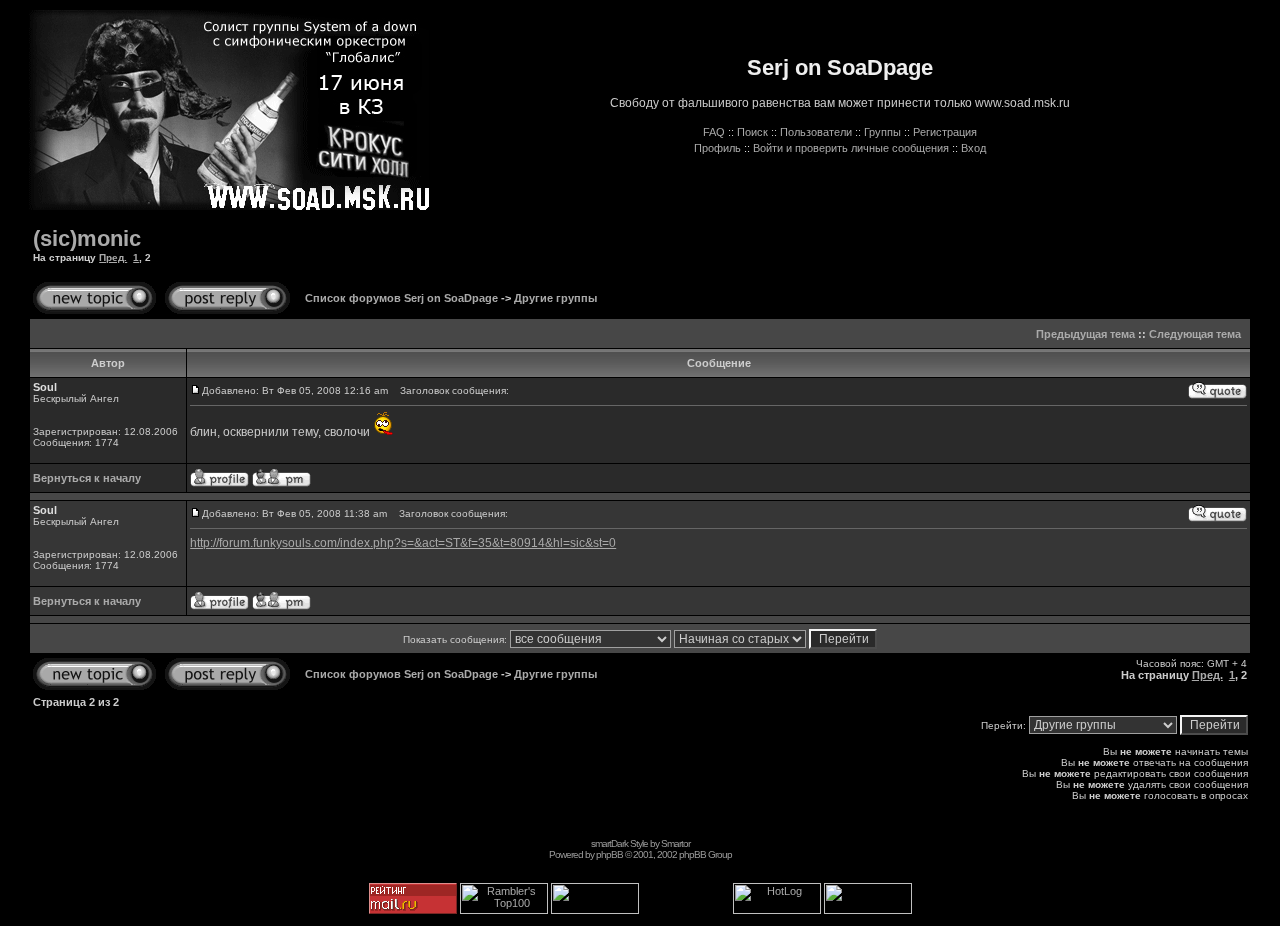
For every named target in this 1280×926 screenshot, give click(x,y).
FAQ (714, 132)
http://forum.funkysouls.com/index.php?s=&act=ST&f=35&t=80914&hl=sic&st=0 (403, 543)
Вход (973, 148)
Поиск (752, 132)
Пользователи (816, 132)
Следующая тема (1195, 334)
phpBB (609, 854)
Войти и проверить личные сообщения (851, 148)
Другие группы (555, 298)
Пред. (113, 257)
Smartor (675, 843)
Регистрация (945, 132)
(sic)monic (87, 238)
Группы (882, 132)
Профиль (717, 148)
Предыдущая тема (1085, 334)
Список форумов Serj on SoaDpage (401, 298)
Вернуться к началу (87, 478)
